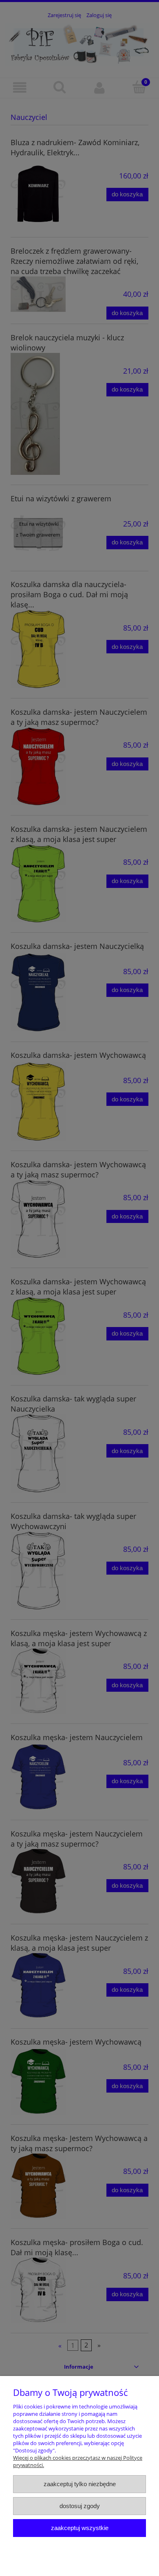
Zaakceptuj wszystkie (80, 2528)
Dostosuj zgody (80, 2506)
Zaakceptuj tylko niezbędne (80, 2484)
